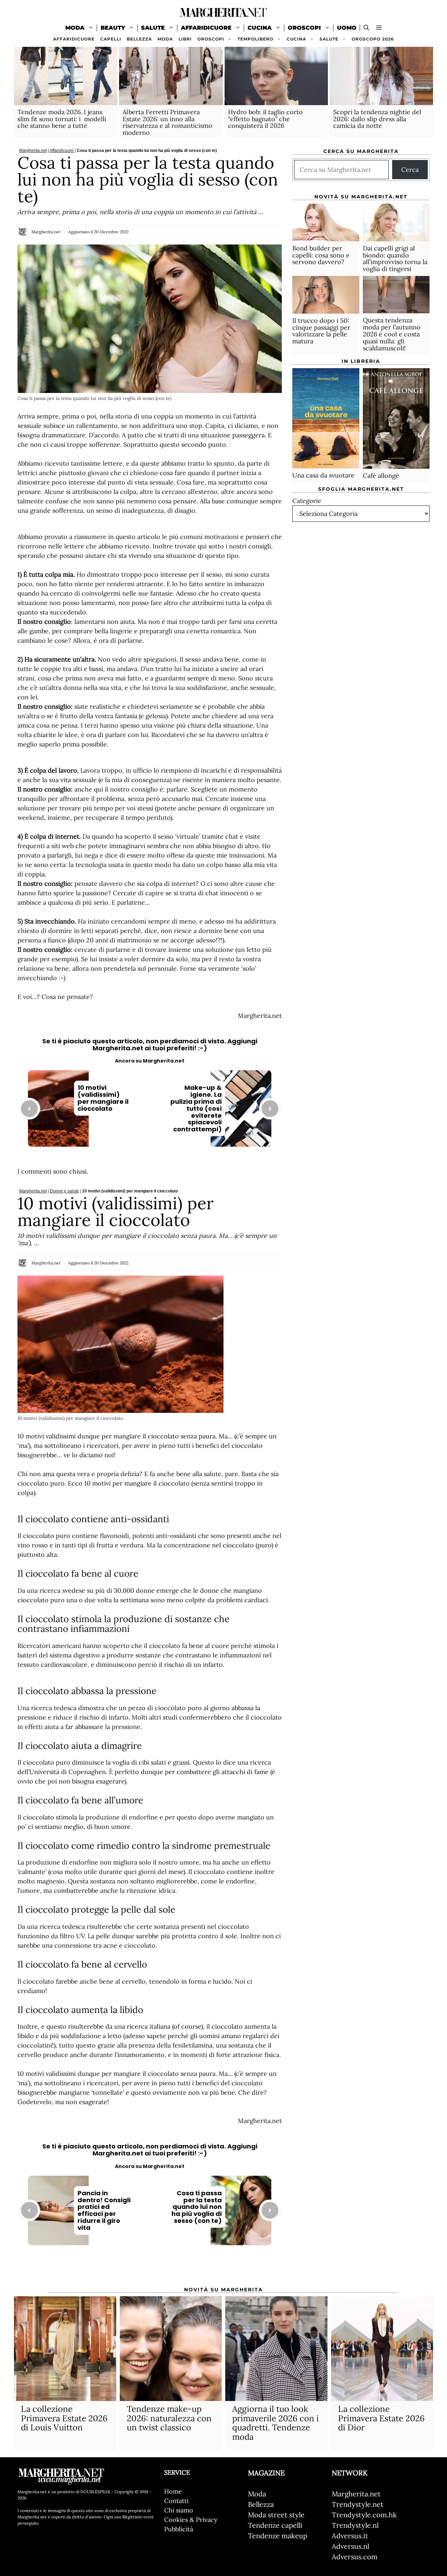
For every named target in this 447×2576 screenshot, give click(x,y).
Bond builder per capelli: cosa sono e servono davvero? (321, 255)
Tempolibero (255, 39)
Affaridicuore (206, 28)
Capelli (111, 39)
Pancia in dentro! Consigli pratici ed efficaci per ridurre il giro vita (104, 2210)
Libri (185, 39)
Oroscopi (304, 28)
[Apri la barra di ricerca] (366, 28)
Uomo (347, 28)
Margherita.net (33, 151)
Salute (153, 28)
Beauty (113, 28)
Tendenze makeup (278, 2536)
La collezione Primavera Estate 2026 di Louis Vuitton (64, 2418)
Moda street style (276, 2515)
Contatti (176, 2501)
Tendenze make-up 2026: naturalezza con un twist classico (169, 2418)
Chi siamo (179, 2510)
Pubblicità (179, 2529)
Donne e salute (64, 1191)
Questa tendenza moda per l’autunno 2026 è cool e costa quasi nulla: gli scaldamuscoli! (392, 334)
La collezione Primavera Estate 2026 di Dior (381, 2418)
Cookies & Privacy (191, 2520)
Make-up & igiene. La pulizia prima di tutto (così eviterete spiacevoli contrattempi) (196, 1108)
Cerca (410, 170)
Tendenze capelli (275, 2525)
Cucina (260, 28)
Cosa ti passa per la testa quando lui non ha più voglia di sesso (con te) (197, 2207)
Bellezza (139, 39)
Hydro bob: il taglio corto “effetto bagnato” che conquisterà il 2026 (265, 119)
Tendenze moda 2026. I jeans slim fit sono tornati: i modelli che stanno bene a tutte (62, 119)
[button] (379, 28)
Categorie (307, 500)
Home (173, 2491)
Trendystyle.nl (355, 2525)
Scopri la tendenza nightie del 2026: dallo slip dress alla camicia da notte (377, 119)
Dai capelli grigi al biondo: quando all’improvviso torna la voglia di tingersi (395, 258)
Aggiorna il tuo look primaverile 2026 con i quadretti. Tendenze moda (276, 2423)
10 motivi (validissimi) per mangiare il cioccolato (103, 1098)
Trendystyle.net (358, 2504)
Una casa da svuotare (323, 475)
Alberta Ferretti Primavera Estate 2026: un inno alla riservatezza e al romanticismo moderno (167, 122)
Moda (75, 28)
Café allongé (381, 476)
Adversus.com (355, 2557)
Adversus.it (350, 2536)
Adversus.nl (350, 2546)
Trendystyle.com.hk (364, 2515)
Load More (150, 2267)
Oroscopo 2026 (373, 39)
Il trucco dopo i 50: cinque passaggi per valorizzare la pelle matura (321, 331)
